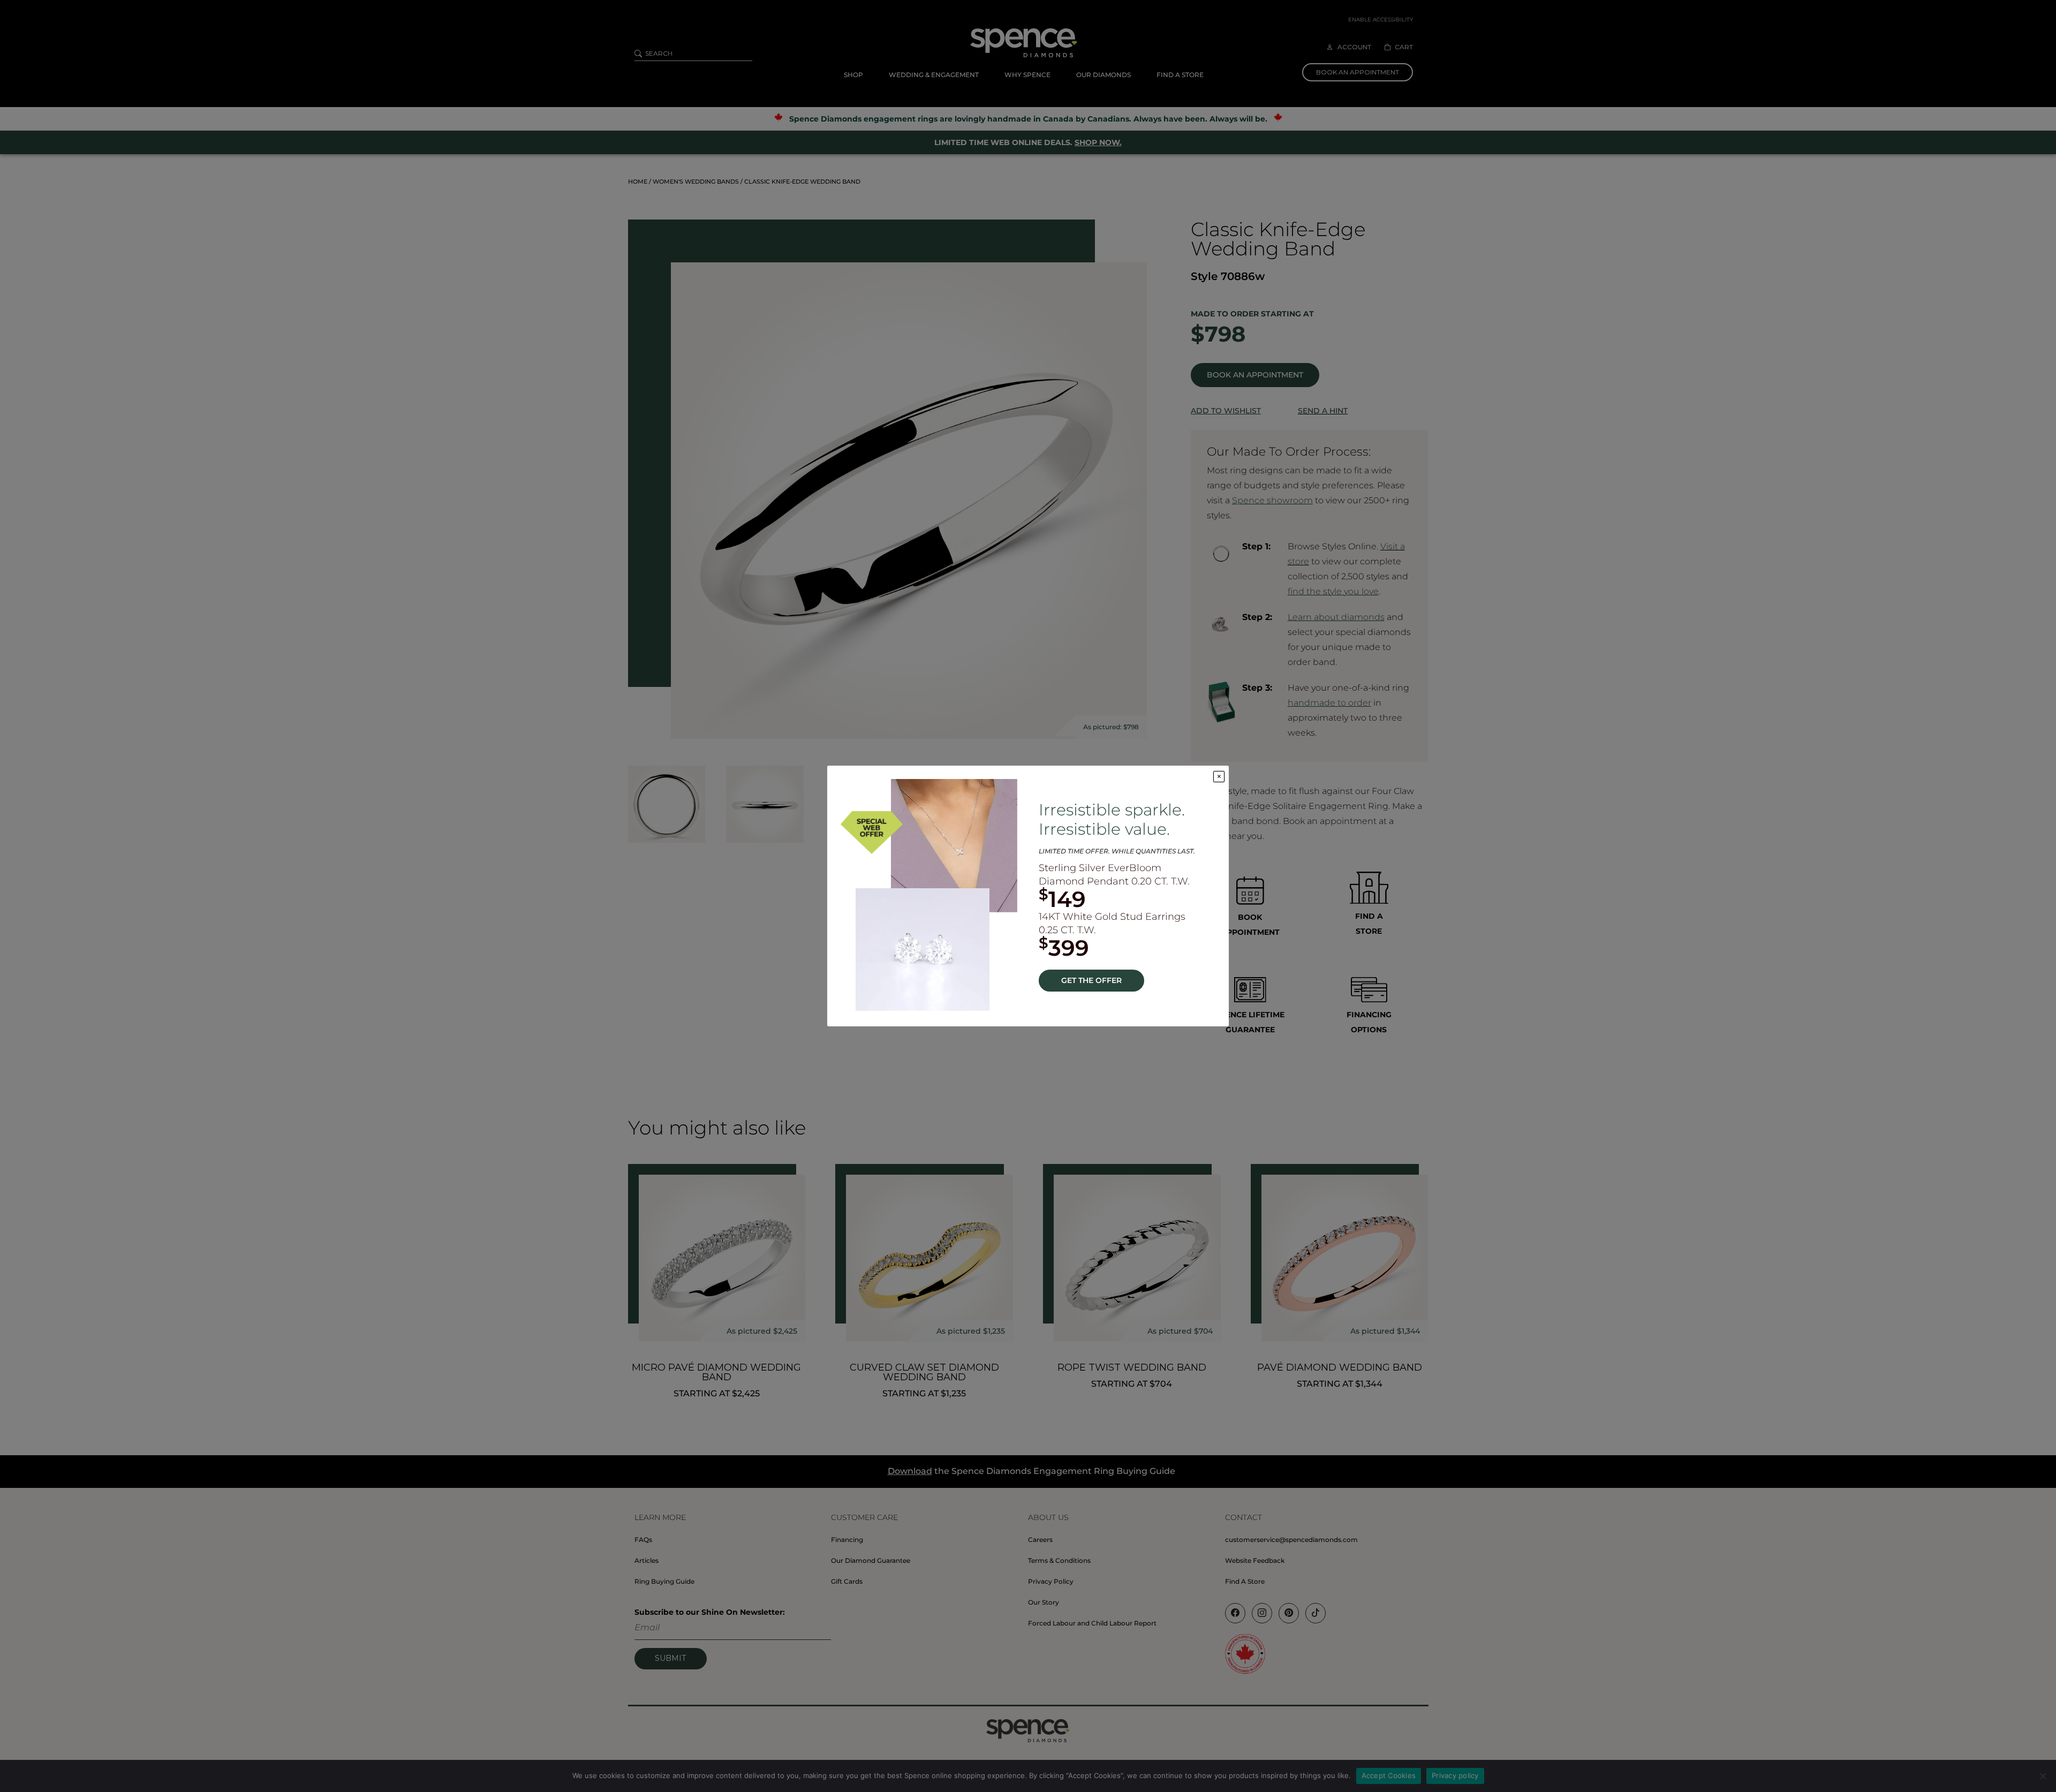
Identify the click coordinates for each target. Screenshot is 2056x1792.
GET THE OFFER (1091, 980)
